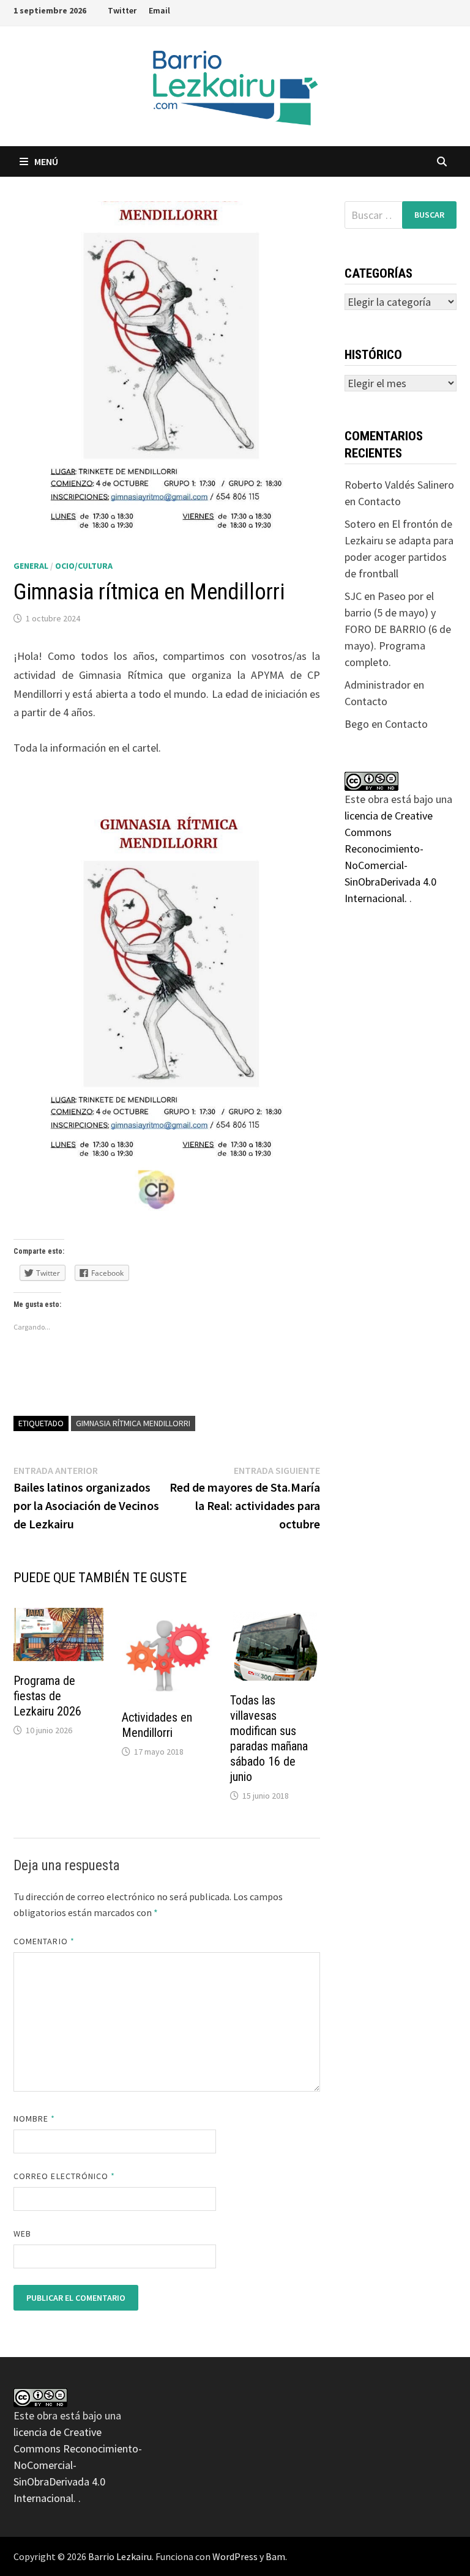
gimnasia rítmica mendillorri (133, 1423)
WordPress (235, 2556)
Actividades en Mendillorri (157, 1725)
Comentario (44, 1941)
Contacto (379, 501)
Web (22, 2234)
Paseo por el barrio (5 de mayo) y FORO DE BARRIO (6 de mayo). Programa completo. (398, 629)
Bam (275, 2556)
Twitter (122, 10)
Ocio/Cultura (84, 566)
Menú (46, 161)
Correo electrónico (65, 2176)
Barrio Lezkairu (120, 2556)
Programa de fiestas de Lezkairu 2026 (47, 1696)
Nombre (35, 2119)
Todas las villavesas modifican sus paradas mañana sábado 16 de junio (269, 1738)
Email (159, 10)
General (31, 566)
